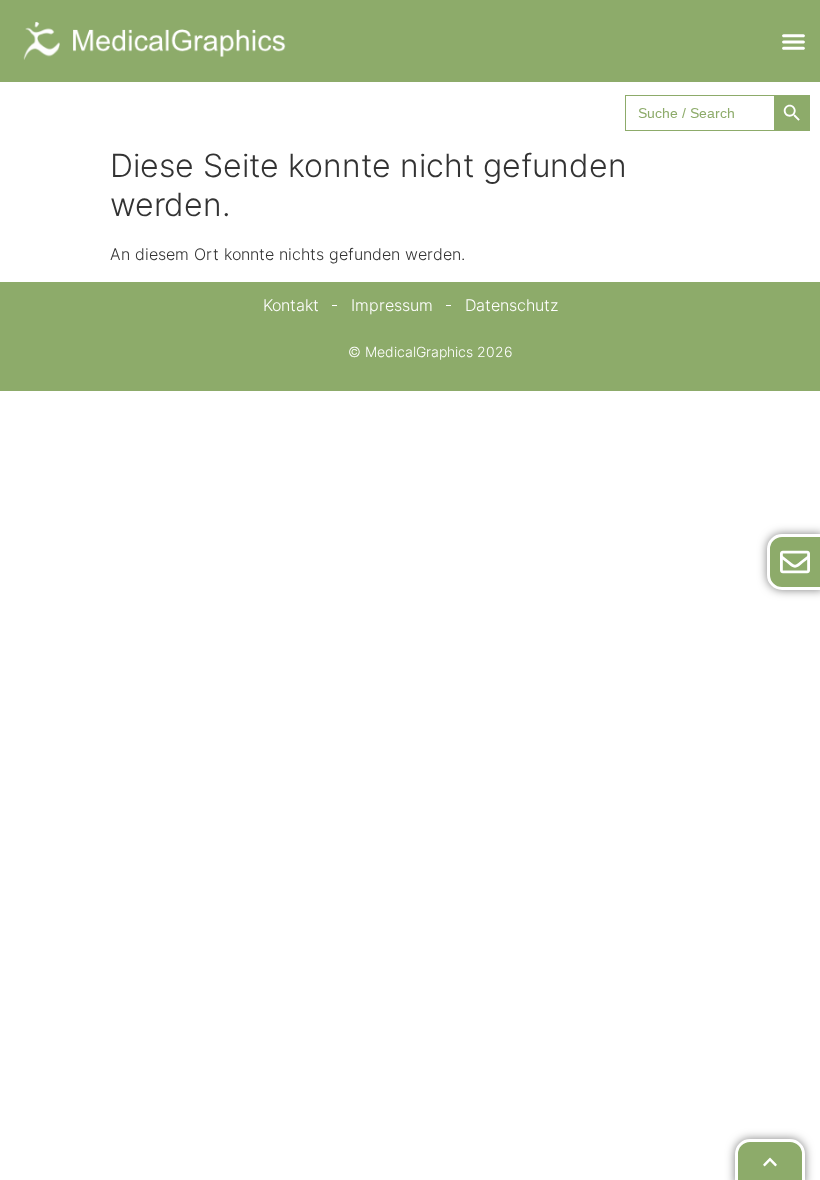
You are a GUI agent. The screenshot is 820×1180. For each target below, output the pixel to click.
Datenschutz (511, 305)
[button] (793, 41)
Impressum (392, 305)
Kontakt (291, 305)
